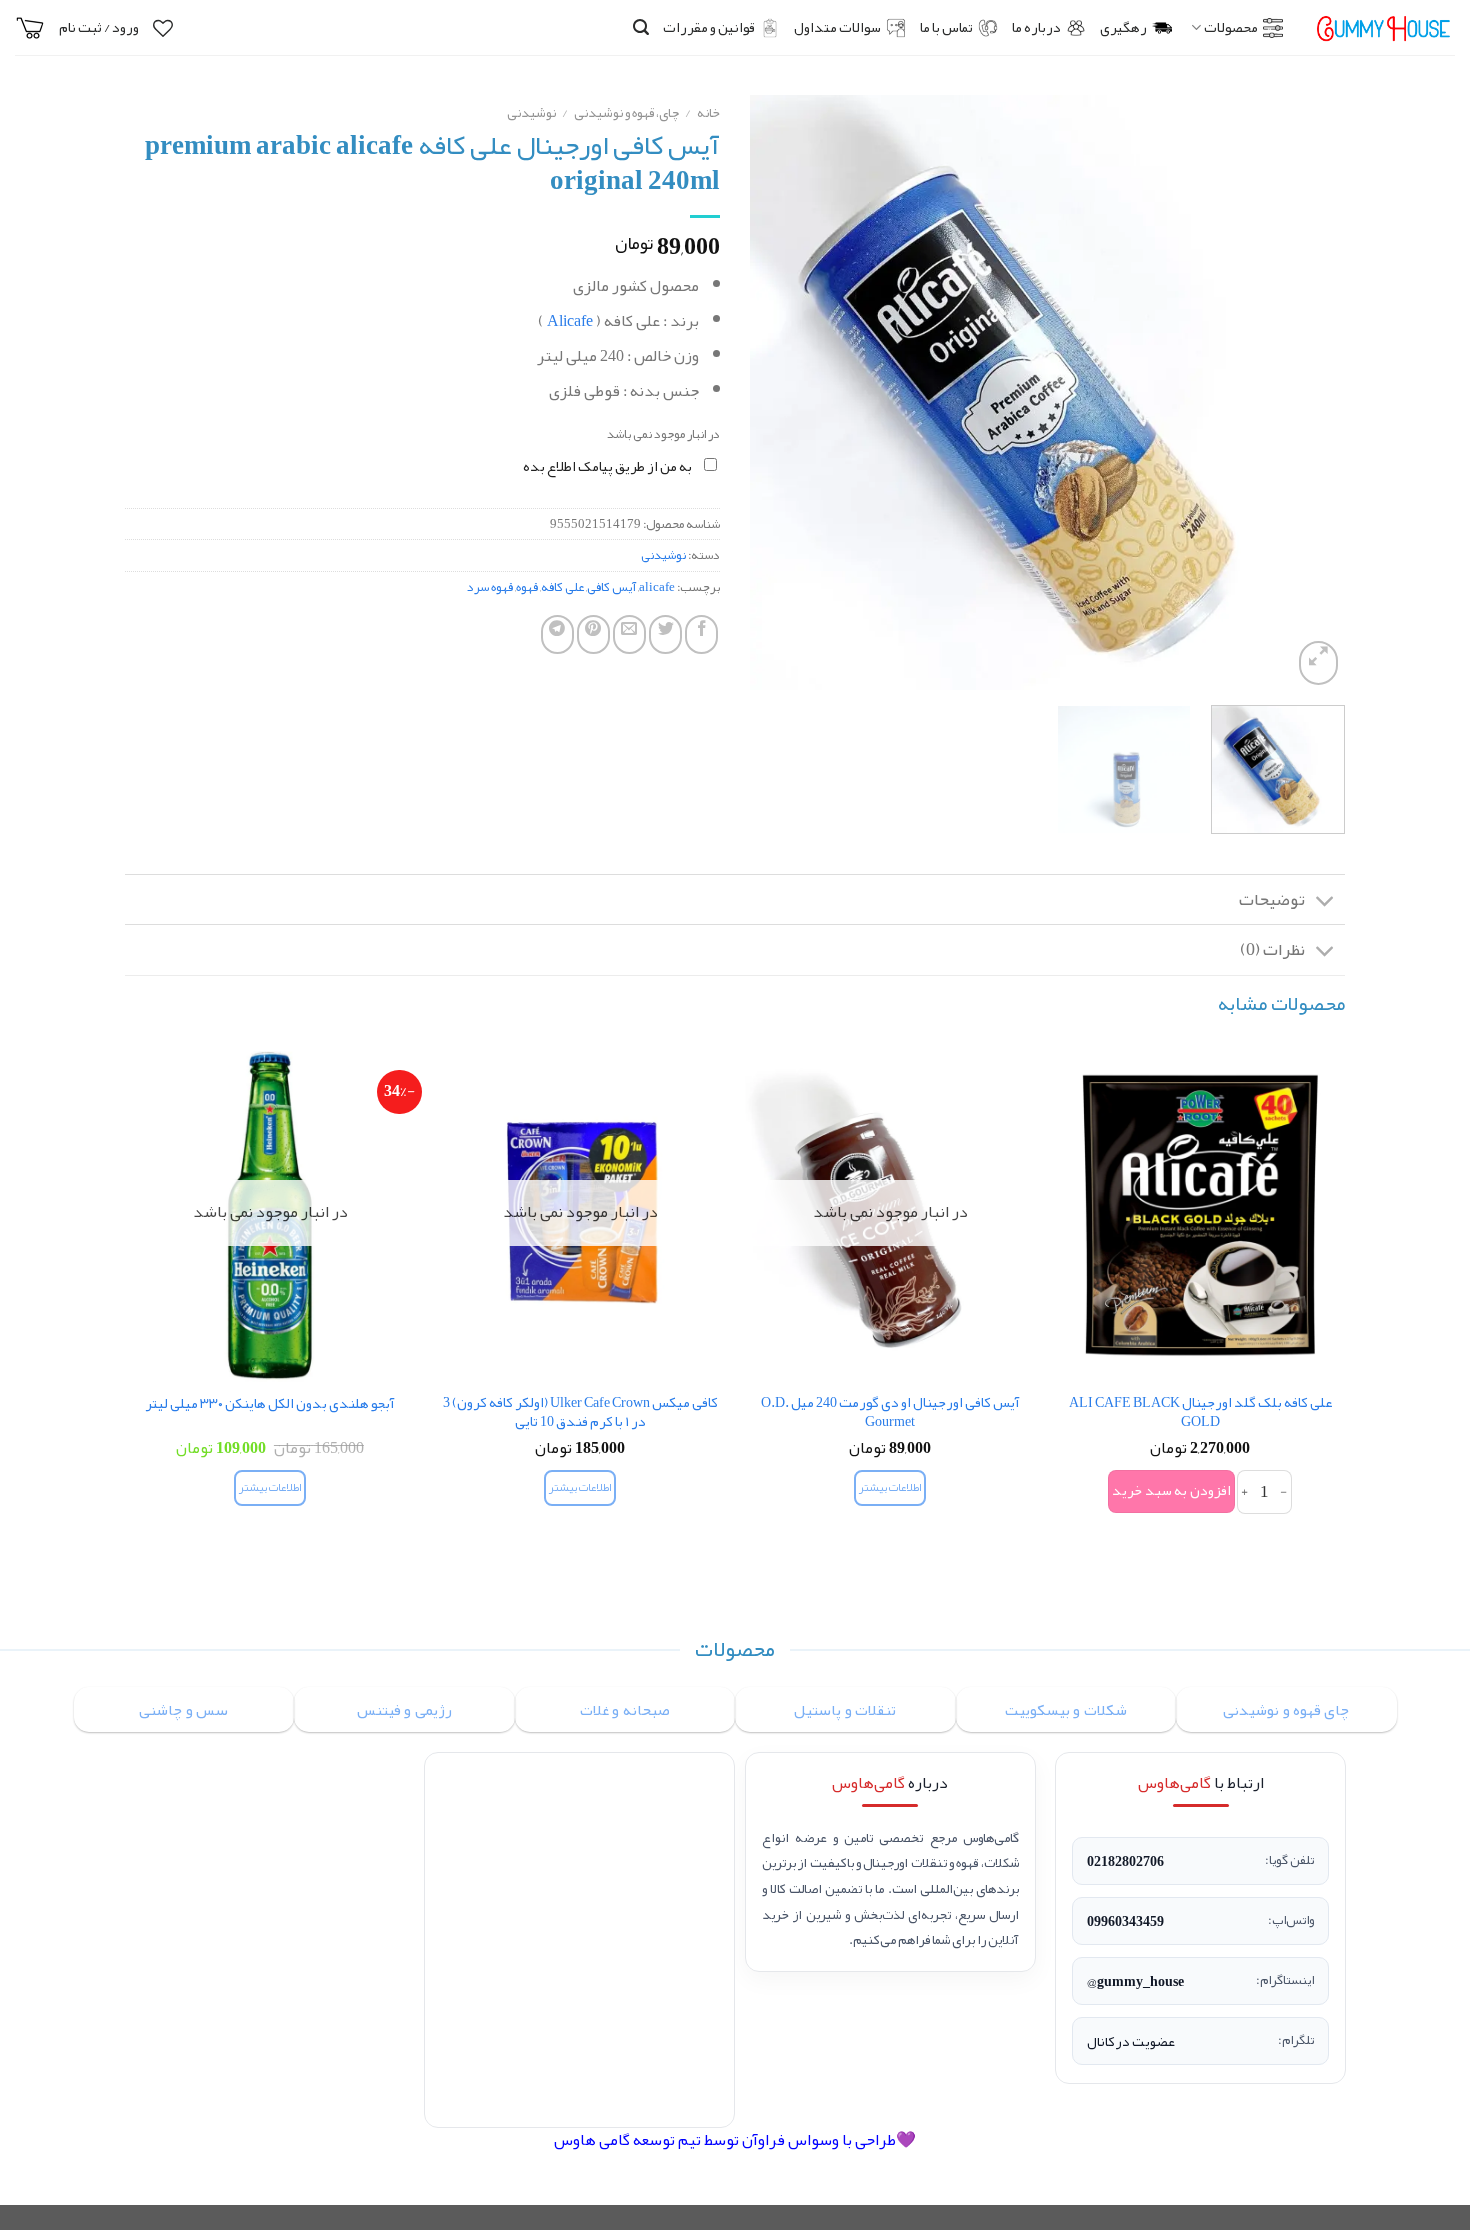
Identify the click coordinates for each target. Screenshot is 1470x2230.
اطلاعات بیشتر (890, 1487)
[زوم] (1318, 663)
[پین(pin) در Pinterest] (593, 634)
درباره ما (1036, 27)
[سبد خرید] (30, 28)
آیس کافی (611, 587)
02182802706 (1125, 1861)
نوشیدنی (531, 112)
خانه (708, 112)
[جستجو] (641, 27)
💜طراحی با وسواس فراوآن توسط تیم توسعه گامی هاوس (735, 2140)
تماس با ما (946, 27)
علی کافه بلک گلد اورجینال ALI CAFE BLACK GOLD (1200, 1412)
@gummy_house (1135, 1981)
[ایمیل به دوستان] (629, 634)
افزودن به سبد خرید (1171, 1490)
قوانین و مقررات (709, 27)
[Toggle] (1325, 901)
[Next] (773, 392)
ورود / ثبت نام (99, 27)
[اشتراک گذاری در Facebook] (701, 634)
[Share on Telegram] (557, 634)
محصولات (1231, 27)
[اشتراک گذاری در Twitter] (665, 634)
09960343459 (1125, 1921)
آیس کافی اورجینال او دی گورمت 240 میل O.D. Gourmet (890, 1412)
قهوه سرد (490, 587)
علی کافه (562, 587)
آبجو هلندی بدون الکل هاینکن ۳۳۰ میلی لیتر (270, 1404)
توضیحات (1272, 899)
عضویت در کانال (1131, 2041)
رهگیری (1123, 27)
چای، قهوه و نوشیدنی (626, 112)
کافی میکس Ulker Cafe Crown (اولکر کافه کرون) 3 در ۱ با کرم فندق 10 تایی (580, 1412)
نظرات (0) (1272, 949)
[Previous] (1308, 392)
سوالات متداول (837, 27)
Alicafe (570, 321)
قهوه (527, 587)
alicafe (657, 587)
